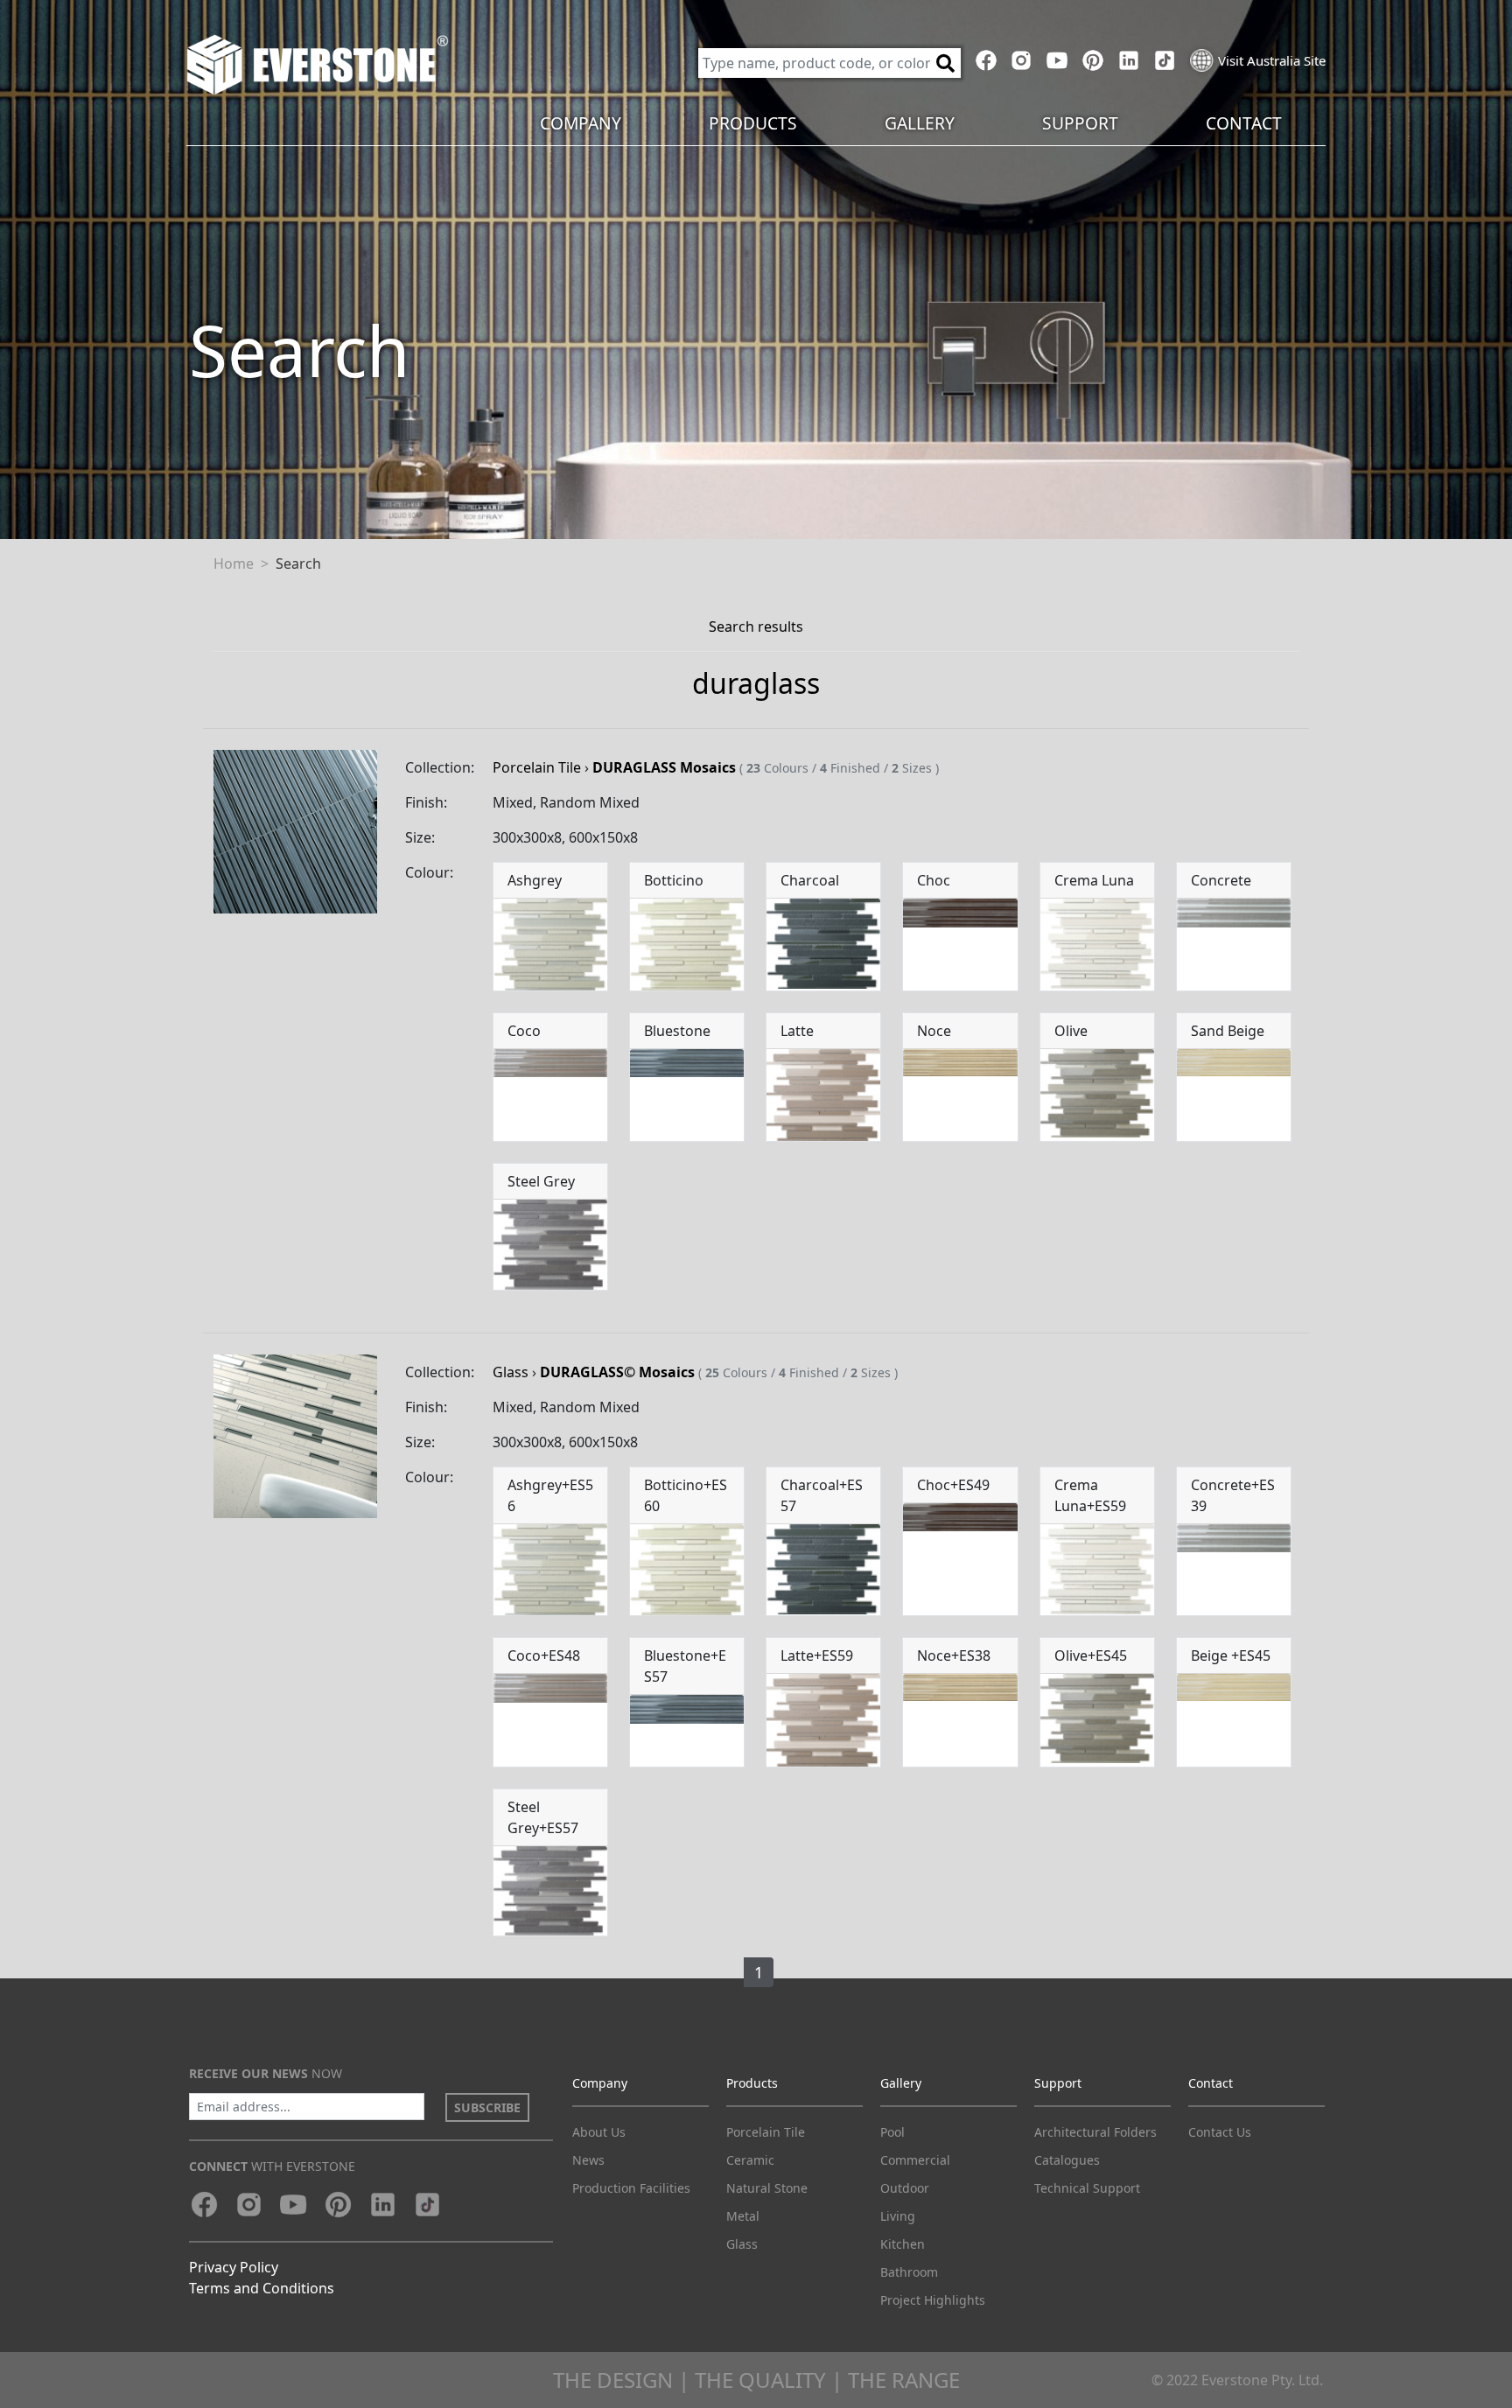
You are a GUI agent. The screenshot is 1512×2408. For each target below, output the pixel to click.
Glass (511, 1372)
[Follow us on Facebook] (986, 60)
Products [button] (753, 123)
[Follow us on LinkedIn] (1128, 60)
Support (1058, 2083)
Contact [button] (1244, 123)
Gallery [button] (920, 123)
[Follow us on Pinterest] (1093, 60)
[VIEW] (295, 830)
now (266, 2073)
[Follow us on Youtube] (1057, 60)
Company (600, 2083)
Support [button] (1080, 123)
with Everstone (272, 2166)
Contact (1211, 2083)
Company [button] (581, 123)
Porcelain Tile (537, 767)
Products (752, 2083)
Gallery (901, 2083)
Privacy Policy (234, 2267)
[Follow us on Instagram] (1022, 60)
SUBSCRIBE (487, 2107)
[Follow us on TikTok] (1164, 60)
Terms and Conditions (262, 2288)
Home (234, 563)
